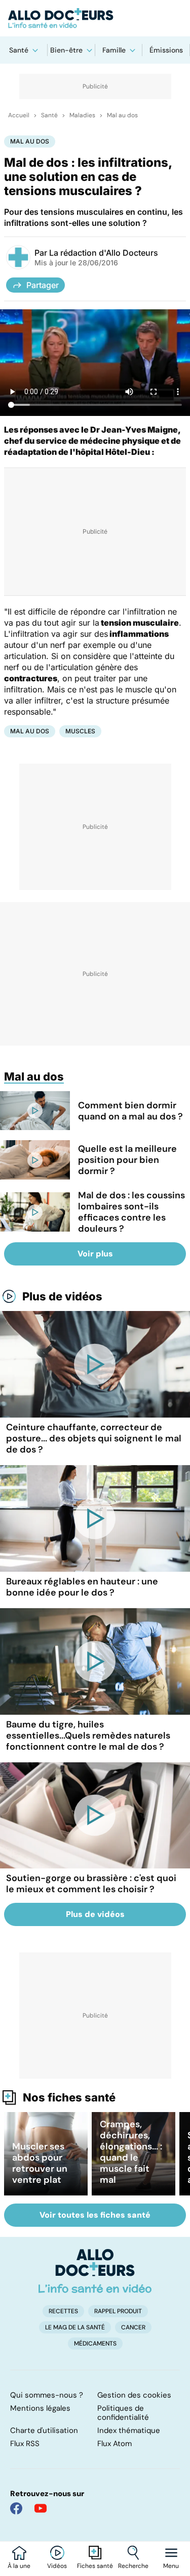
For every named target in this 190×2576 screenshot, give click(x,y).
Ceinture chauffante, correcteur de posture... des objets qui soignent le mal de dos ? (94, 1438)
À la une (19, 2566)
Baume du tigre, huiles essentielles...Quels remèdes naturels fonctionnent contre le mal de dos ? (88, 1736)
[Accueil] (95, 2271)
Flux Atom (115, 2444)
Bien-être (66, 50)
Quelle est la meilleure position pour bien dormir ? (127, 1160)
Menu (171, 2566)
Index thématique (129, 2430)
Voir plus (95, 1254)
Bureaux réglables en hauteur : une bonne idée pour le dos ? (82, 1587)
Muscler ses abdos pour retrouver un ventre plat (40, 2163)
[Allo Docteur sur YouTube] (41, 2508)
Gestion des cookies (134, 2395)
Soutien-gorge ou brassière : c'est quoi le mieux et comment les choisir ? (91, 1884)
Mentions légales (40, 2408)
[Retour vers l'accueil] (95, 18)
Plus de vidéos (62, 1296)
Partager (43, 285)
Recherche (133, 2566)
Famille (114, 50)
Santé (19, 50)
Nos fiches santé (69, 2097)
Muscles (80, 731)
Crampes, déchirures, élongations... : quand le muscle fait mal (131, 2152)
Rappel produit (118, 2311)
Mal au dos (122, 115)
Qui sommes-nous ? (47, 2395)
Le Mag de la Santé (75, 2327)
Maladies (82, 115)
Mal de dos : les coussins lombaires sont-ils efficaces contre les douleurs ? (131, 1212)
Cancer (133, 2327)
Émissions (166, 50)
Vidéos (57, 2566)
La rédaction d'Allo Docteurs (104, 253)
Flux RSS (25, 2444)
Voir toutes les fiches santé (95, 2215)
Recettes (63, 2311)
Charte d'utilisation (44, 2430)
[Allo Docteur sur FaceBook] (16, 2508)
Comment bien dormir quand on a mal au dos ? (130, 1111)
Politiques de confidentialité (123, 2413)
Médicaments (95, 2344)
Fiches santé (95, 2566)
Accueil (19, 115)
